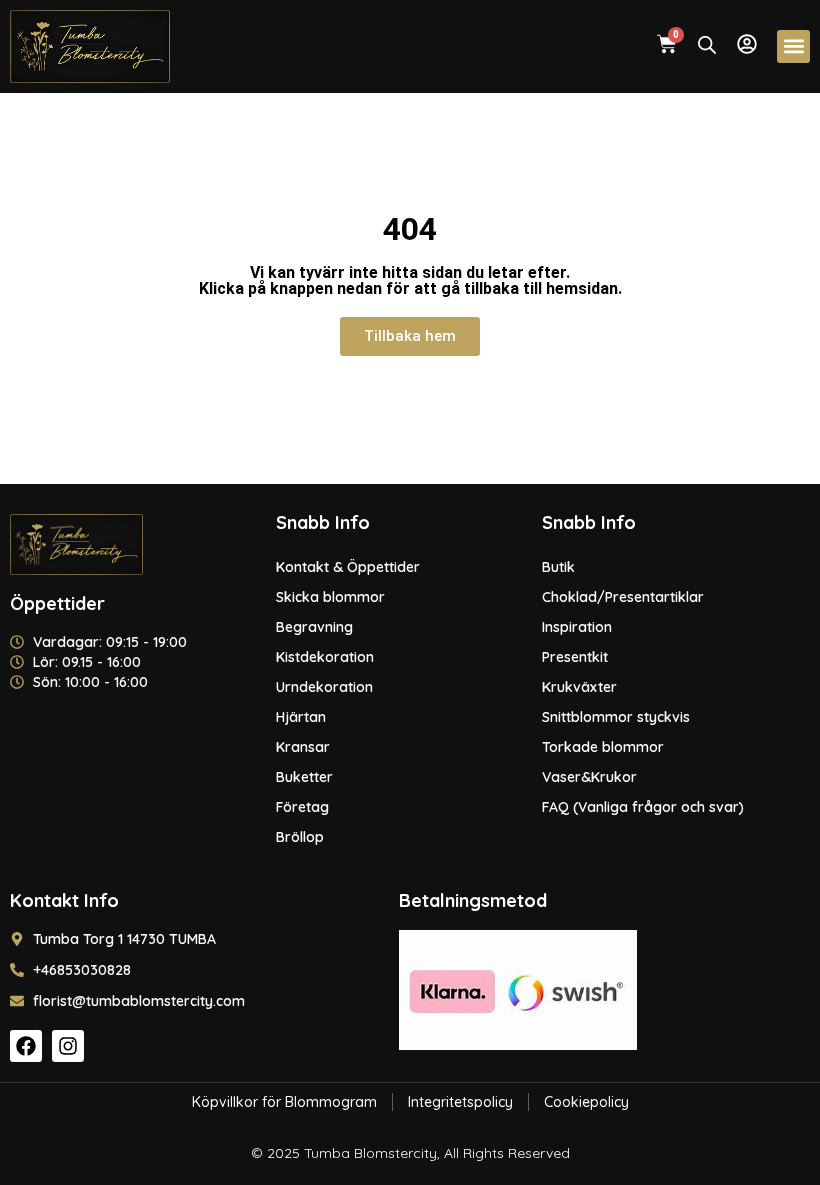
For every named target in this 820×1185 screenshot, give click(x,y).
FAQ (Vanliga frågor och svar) (643, 807)
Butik (558, 567)
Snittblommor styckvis (616, 717)
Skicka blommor (330, 597)
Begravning (314, 627)
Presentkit (575, 657)
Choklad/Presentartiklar (623, 597)
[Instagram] (68, 1046)
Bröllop (300, 837)
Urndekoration (324, 687)
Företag (302, 807)
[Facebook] (26, 1046)
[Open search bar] (707, 44)
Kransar (303, 747)
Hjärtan (301, 717)
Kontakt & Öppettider (348, 567)
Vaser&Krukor (589, 777)
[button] (793, 46)
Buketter (304, 777)
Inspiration (577, 627)
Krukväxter (579, 687)
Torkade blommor (603, 747)
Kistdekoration (325, 657)
